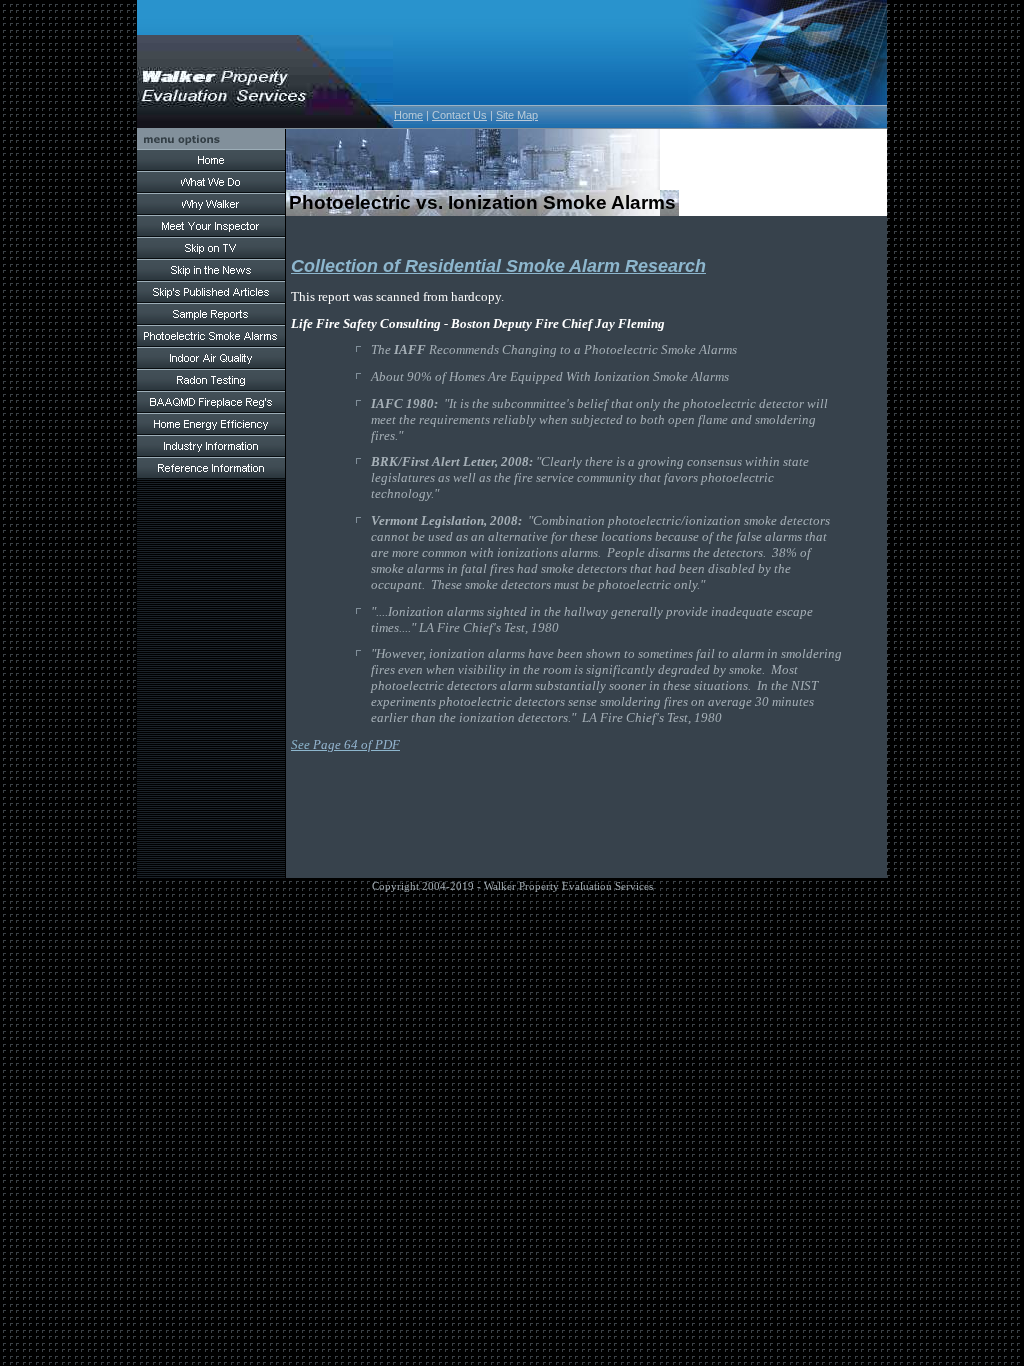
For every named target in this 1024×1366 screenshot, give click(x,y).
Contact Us (459, 115)
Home (408, 115)
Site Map (517, 115)
